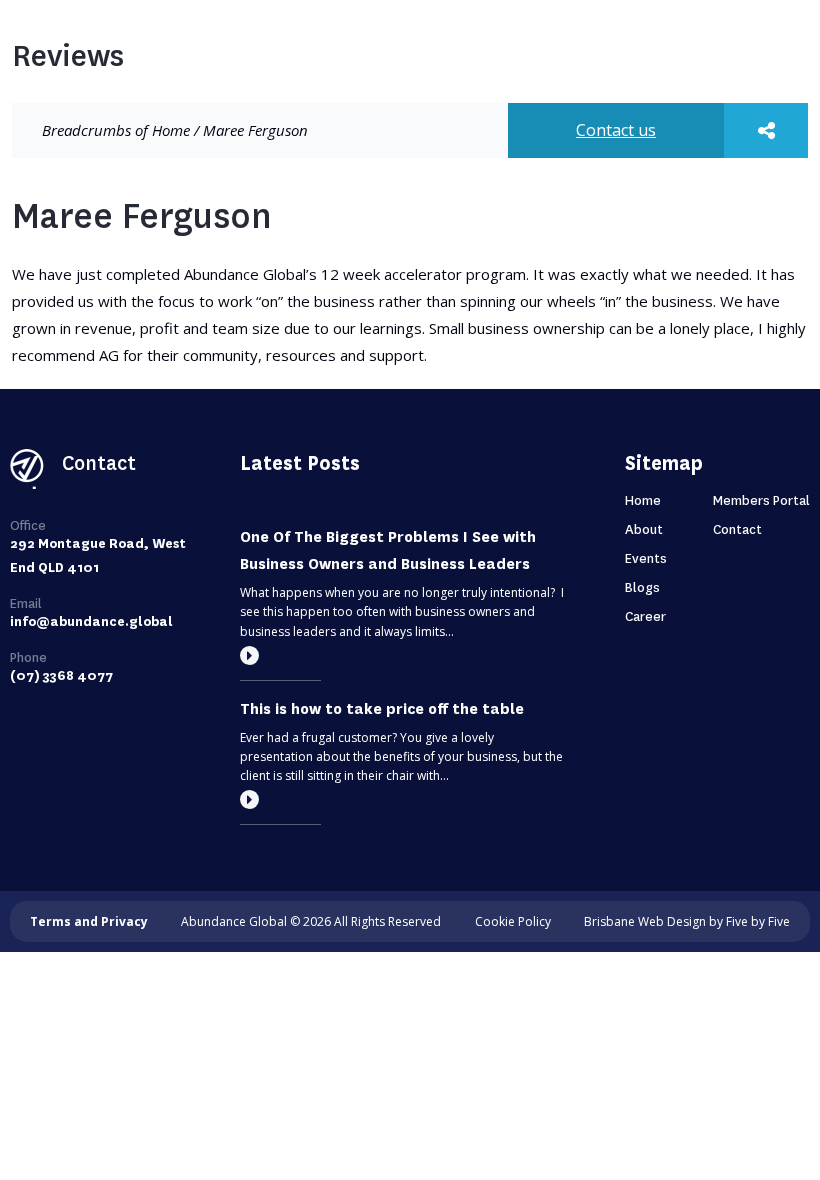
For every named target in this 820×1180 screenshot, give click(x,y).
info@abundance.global (91, 621)
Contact (737, 529)
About (644, 529)
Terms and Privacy (89, 921)
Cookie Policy (513, 921)
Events (646, 558)
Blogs (642, 587)
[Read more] (249, 655)
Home (171, 130)
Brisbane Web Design (645, 921)
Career (645, 616)
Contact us (616, 130)
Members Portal (761, 500)
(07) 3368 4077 (61, 675)
